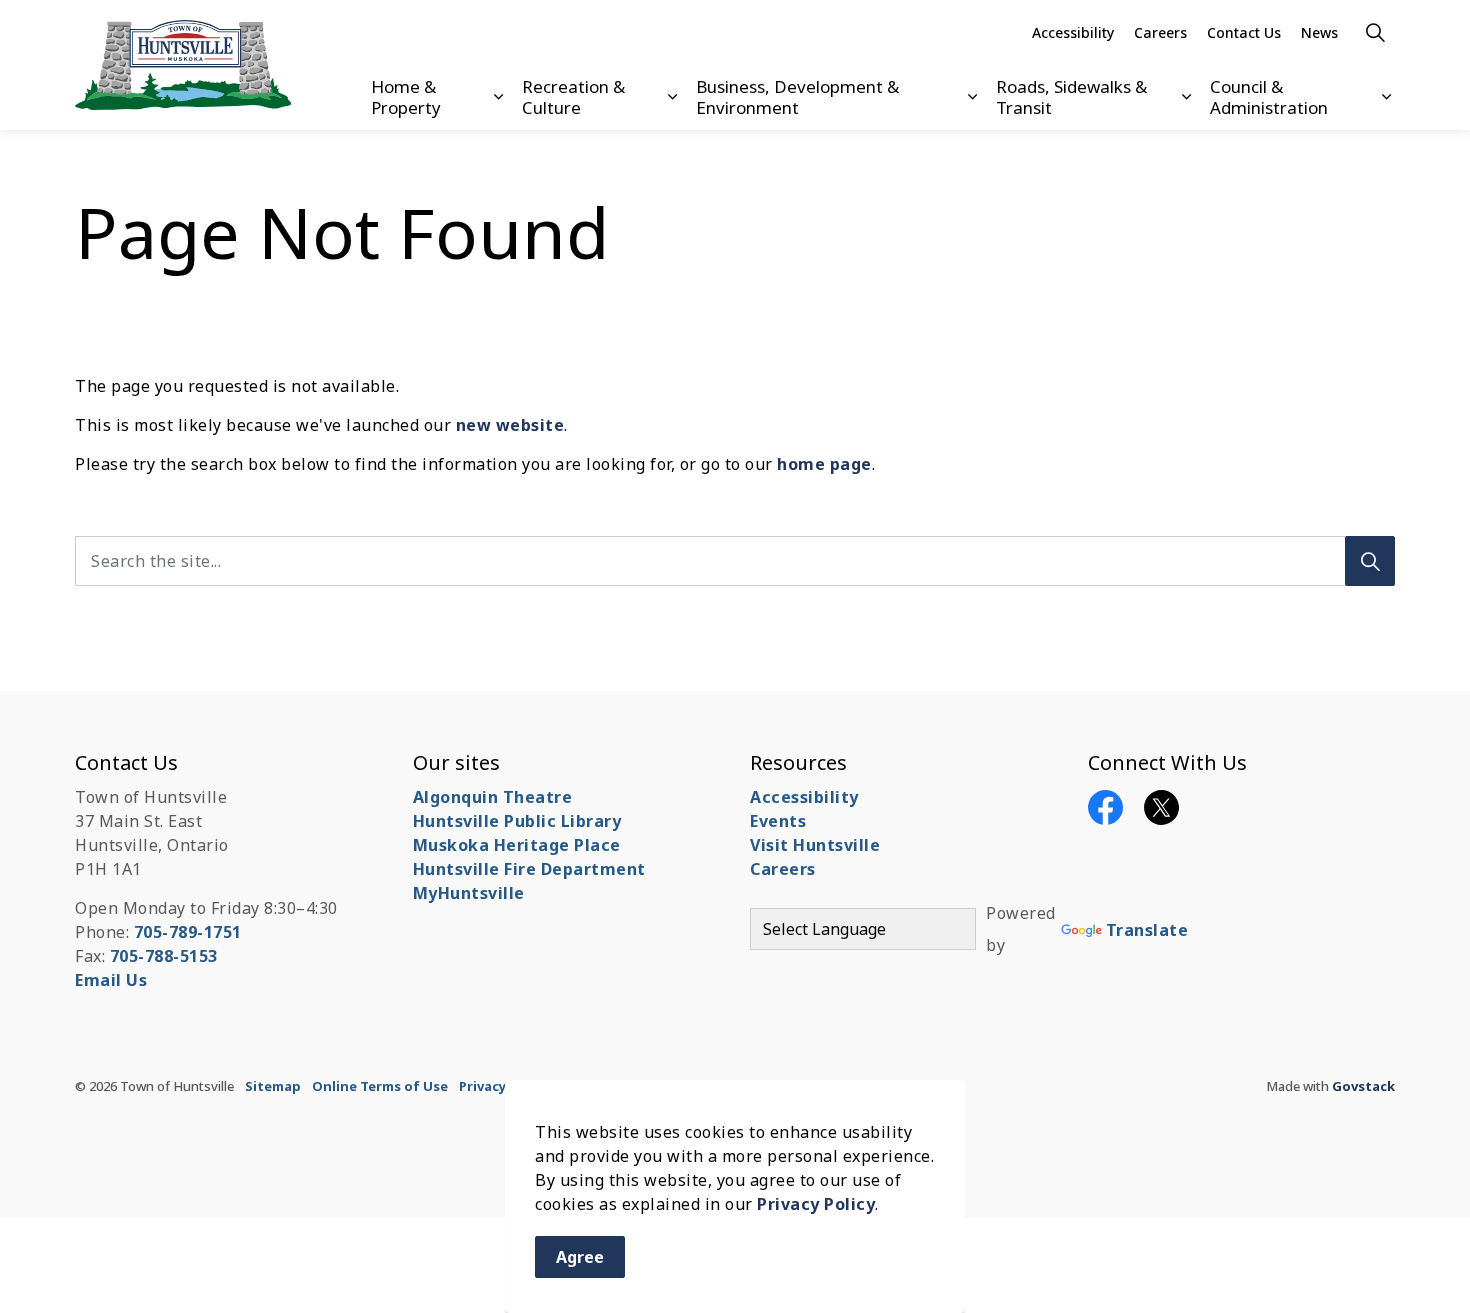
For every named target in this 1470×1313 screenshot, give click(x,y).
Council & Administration (1269, 96)
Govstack (1363, 1086)
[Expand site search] (1375, 32)
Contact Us (1244, 32)
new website (510, 425)
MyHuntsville (469, 893)
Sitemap (273, 1086)
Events (778, 821)
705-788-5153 (164, 956)
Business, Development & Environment (797, 96)
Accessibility (1073, 32)
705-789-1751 (188, 932)
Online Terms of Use (380, 1086)
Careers (1160, 32)
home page (824, 464)
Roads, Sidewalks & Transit (1071, 96)
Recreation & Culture (573, 96)
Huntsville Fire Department (529, 869)
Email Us (111, 980)
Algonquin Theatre (493, 797)
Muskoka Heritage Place (517, 845)
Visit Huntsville (815, 845)
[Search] (1370, 561)
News (1319, 32)
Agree (580, 1257)
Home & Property (406, 96)
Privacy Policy (816, 1204)
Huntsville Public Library (517, 821)
